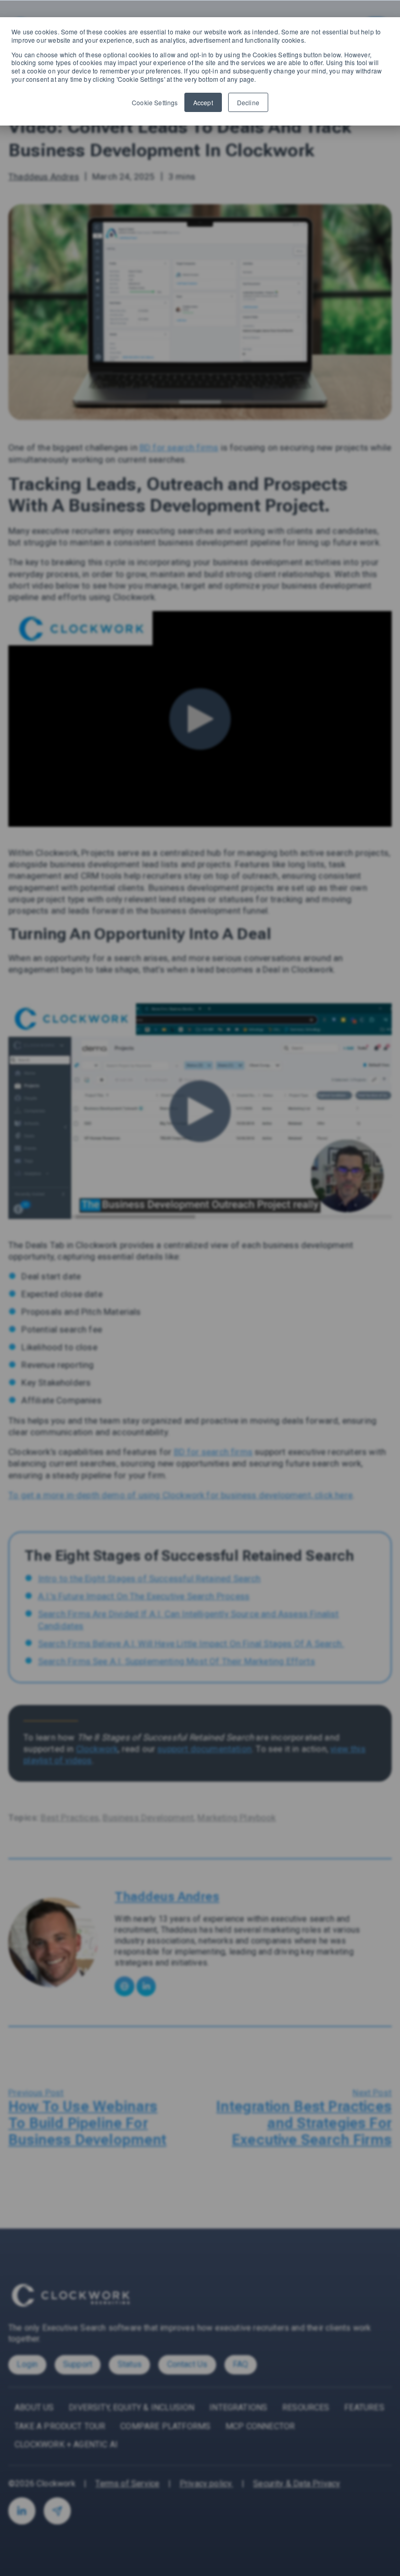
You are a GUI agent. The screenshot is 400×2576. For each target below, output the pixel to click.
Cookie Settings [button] (155, 103)
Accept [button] (203, 102)
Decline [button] (248, 102)
